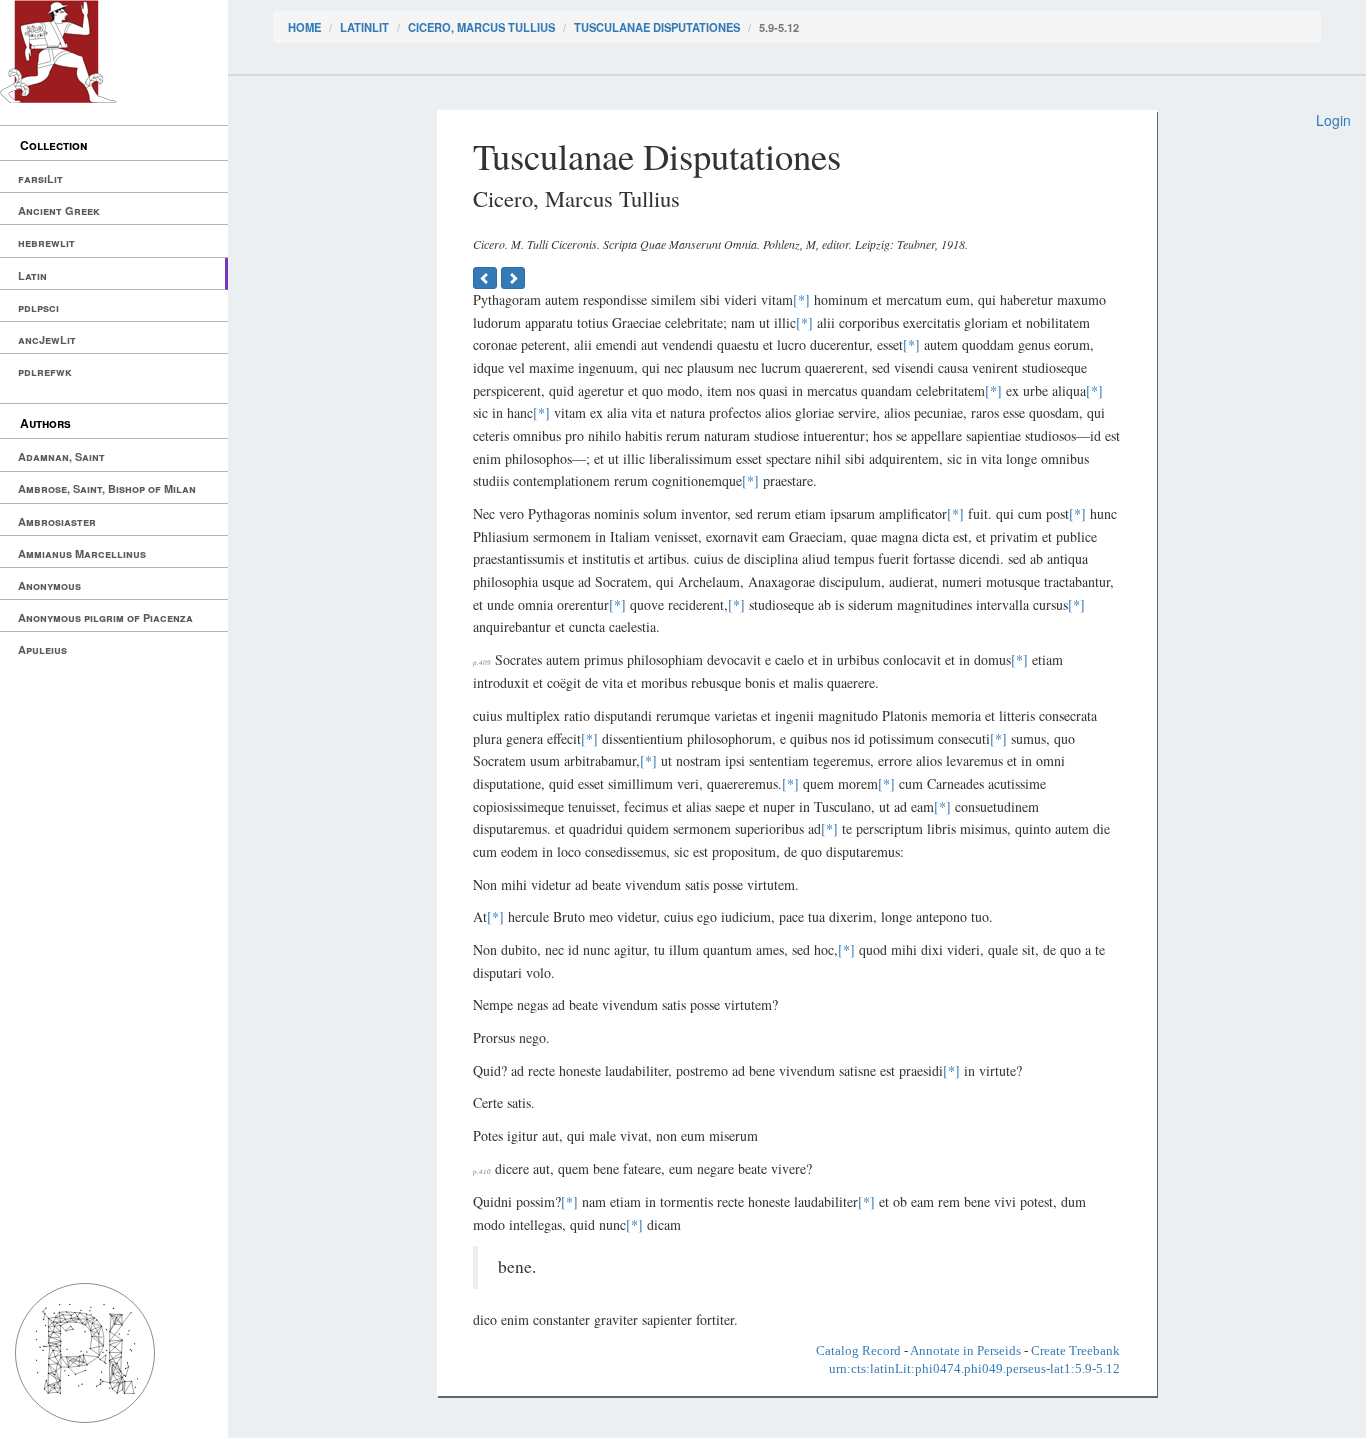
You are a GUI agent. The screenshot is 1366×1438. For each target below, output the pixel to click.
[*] (801, 299)
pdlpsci (38, 307)
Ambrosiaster (57, 521)
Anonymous (49, 585)
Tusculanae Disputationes (657, 27)
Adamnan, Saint (61, 456)
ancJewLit (47, 339)
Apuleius (42, 649)
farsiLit (40, 178)
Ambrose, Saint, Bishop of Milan (107, 488)
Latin (32, 275)
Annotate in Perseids (965, 1350)
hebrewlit (46, 242)
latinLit (364, 27)
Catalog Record (858, 1350)
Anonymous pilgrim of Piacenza (105, 617)
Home (304, 27)
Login (1333, 120)
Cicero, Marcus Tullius (481, 27)
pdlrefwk (45, 371)
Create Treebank (1075, 1350)
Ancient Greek (59, 210)
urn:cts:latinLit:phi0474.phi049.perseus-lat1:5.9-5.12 (974, 1368)
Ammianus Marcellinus (82, 553)
